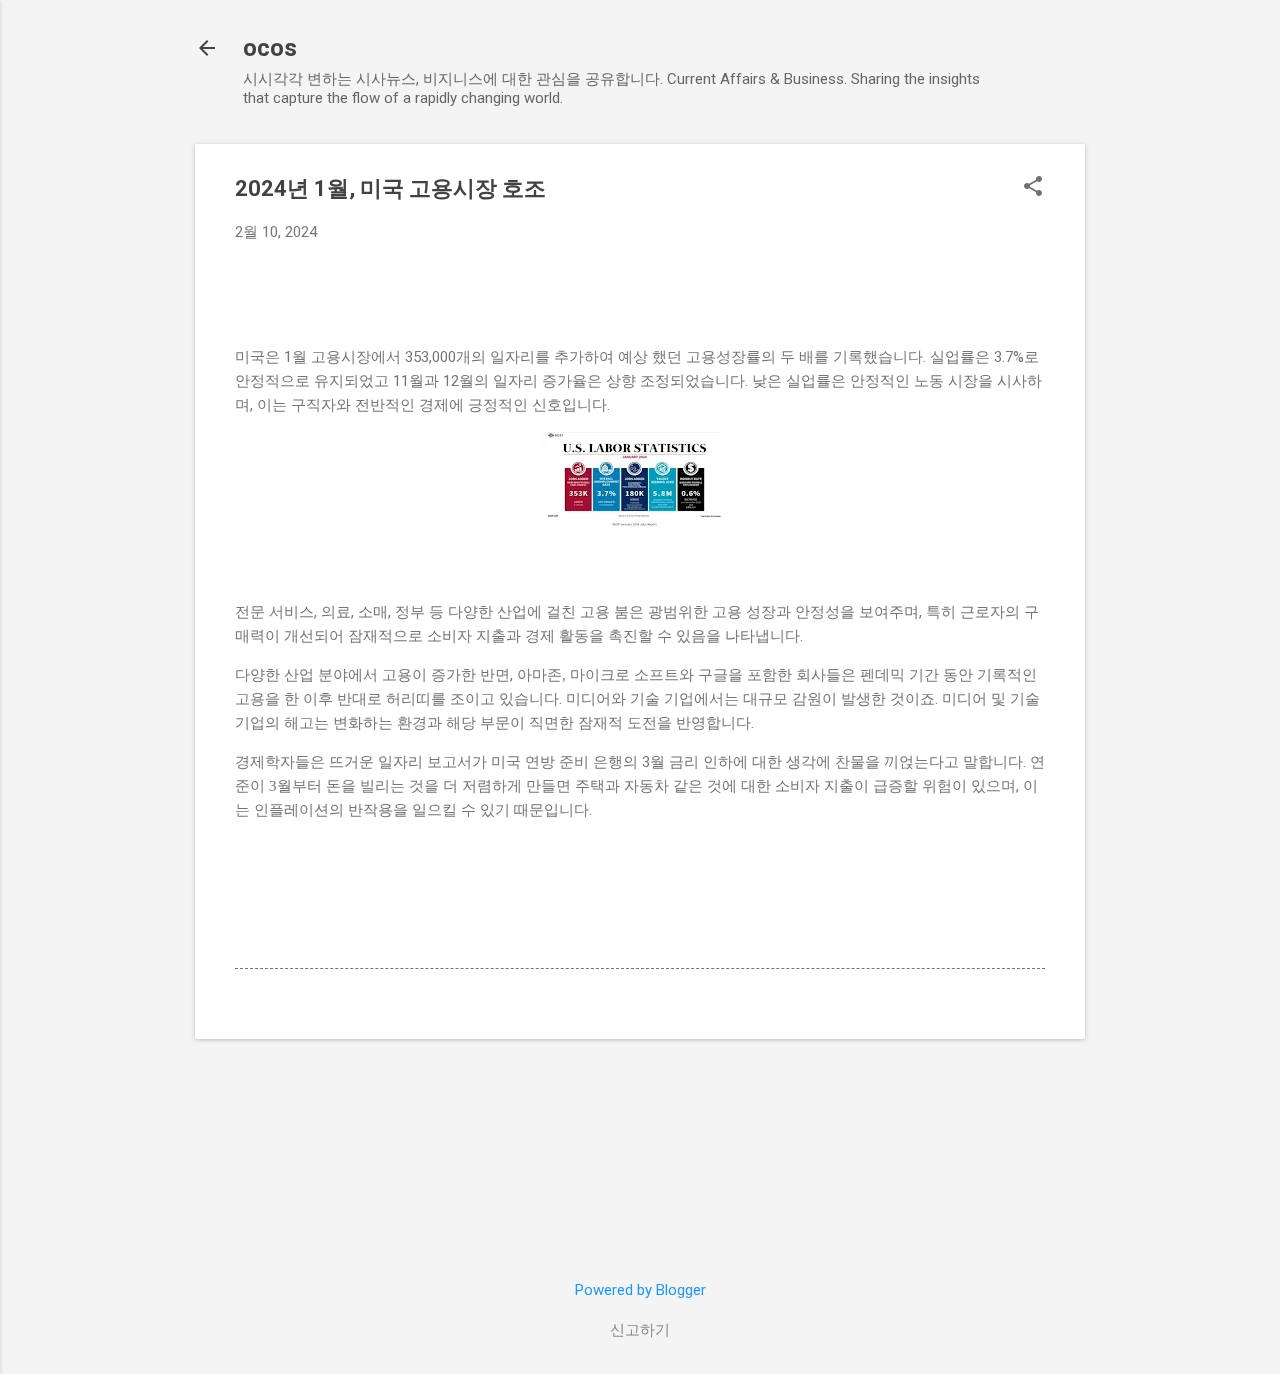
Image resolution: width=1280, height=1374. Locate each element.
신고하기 (640, 1330)
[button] (1033, 188)
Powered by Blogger (640, 1290)
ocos (270, 48)
